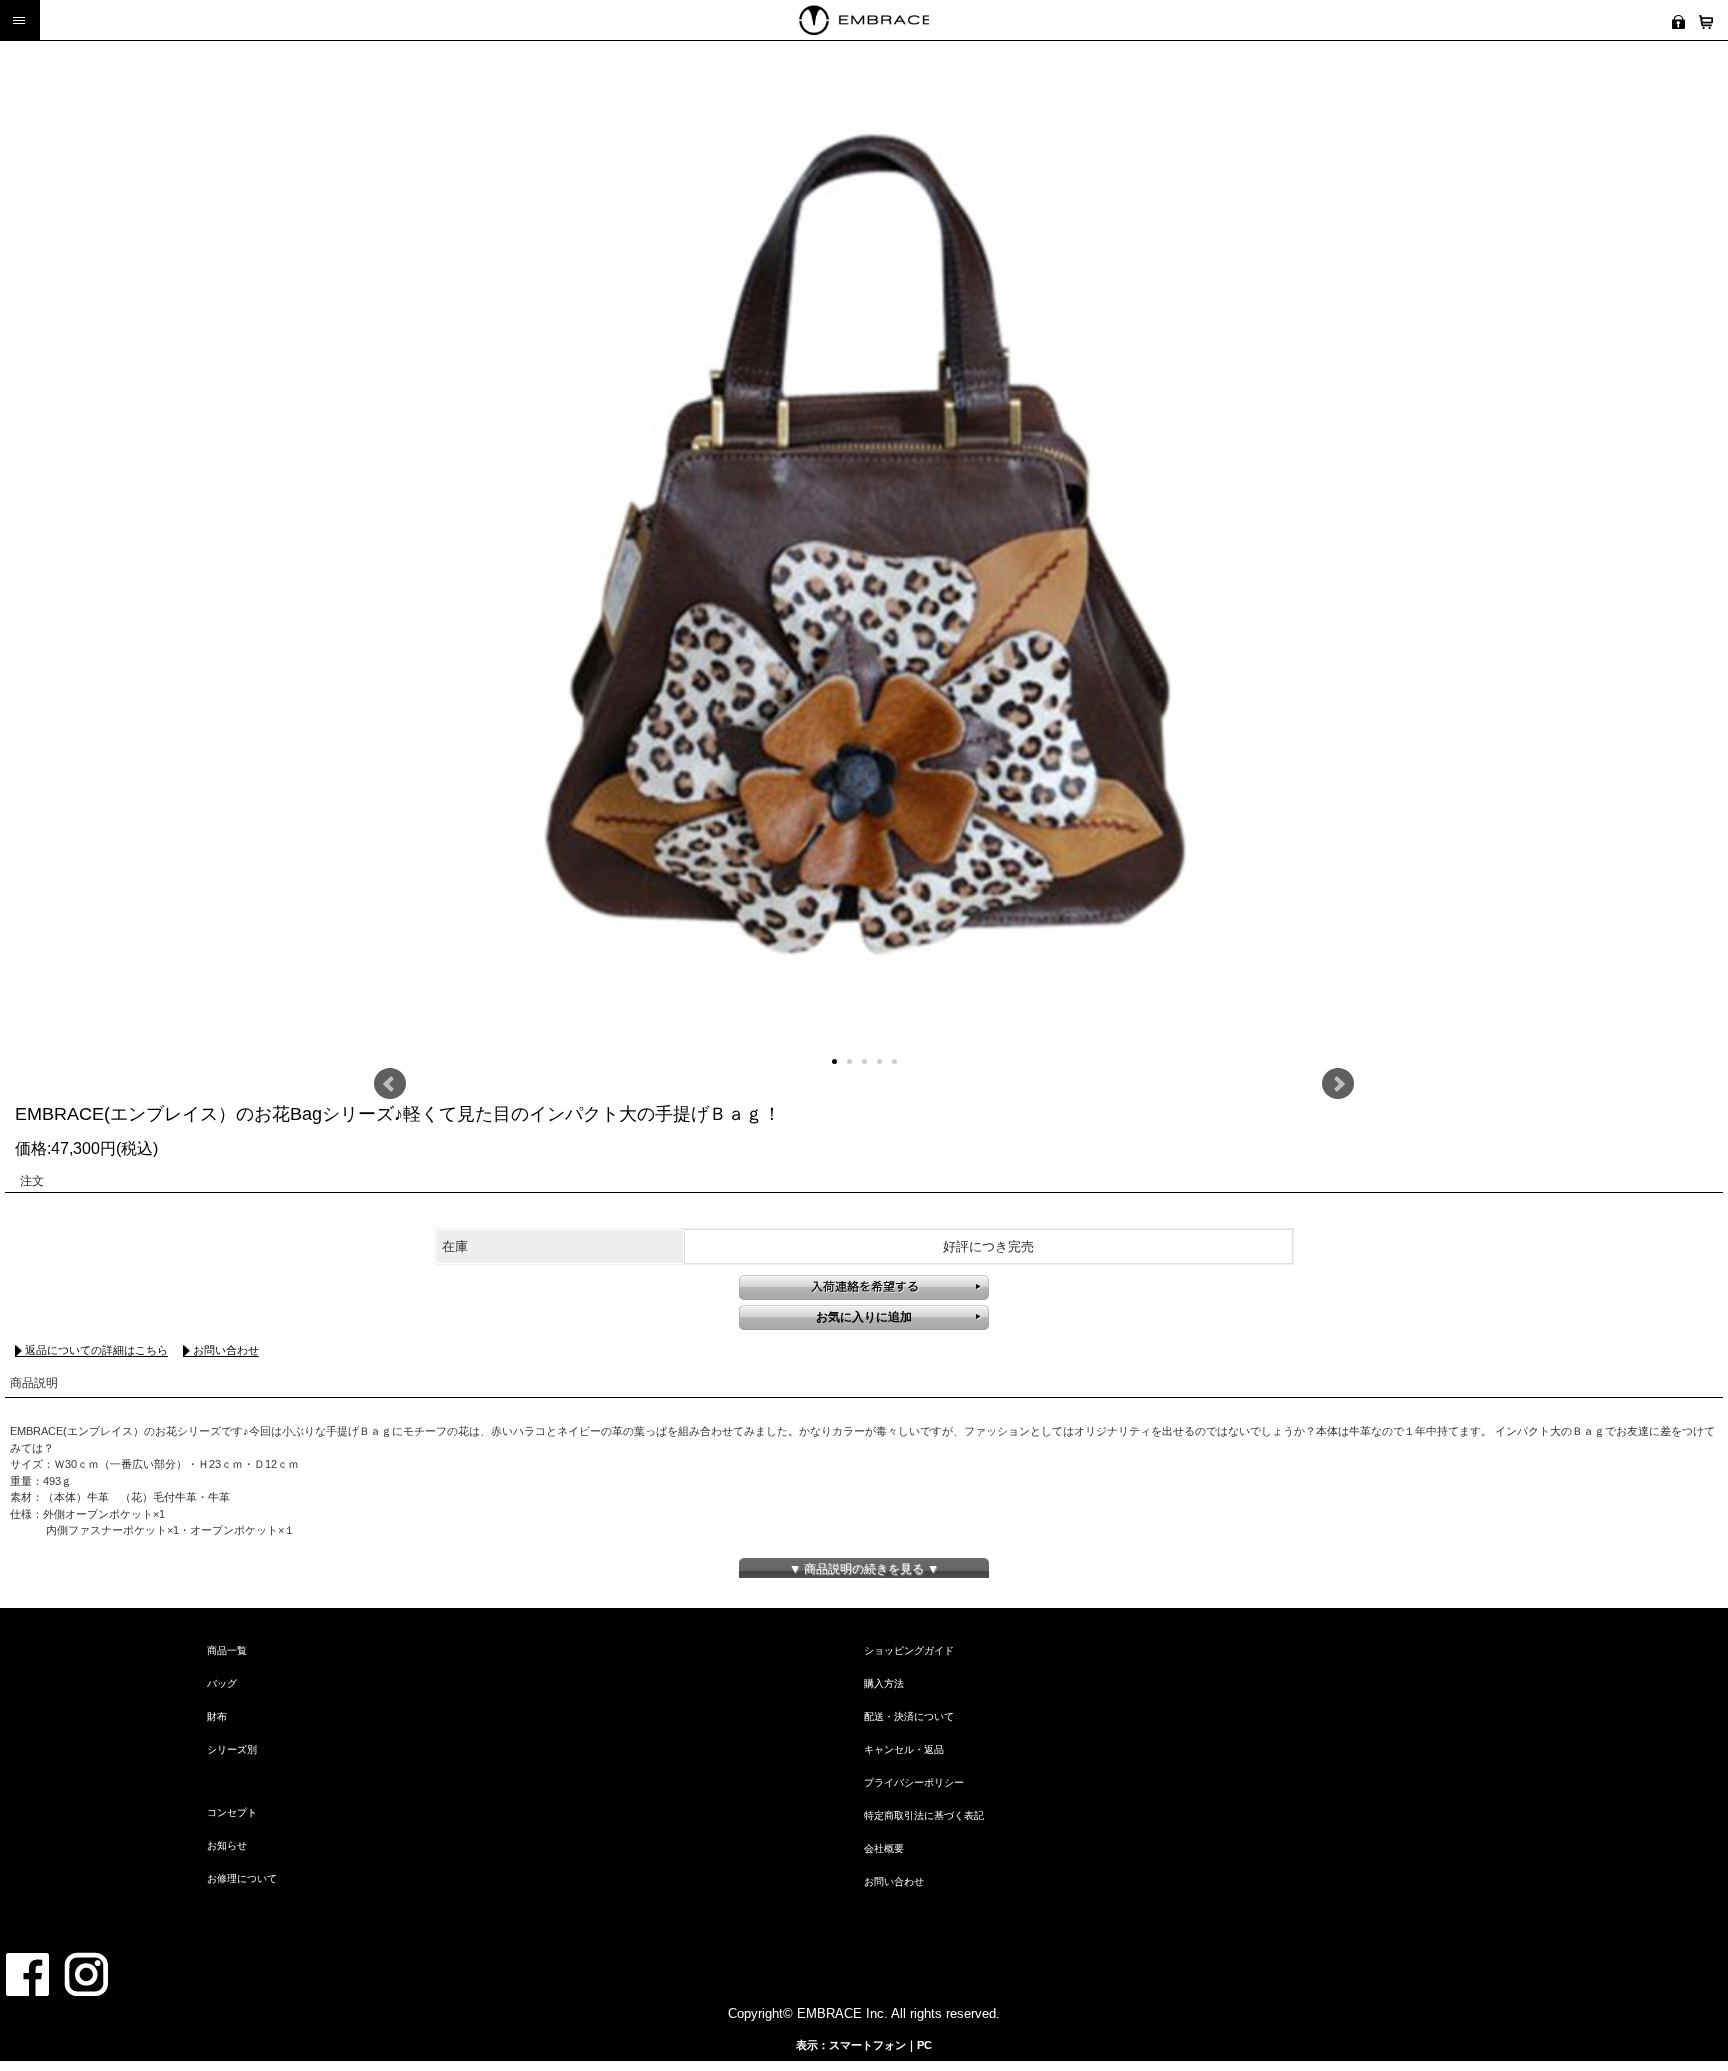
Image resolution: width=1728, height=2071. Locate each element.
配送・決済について (909, 1716)
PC (924, 2045)
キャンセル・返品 (904, 1749)
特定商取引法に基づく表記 (924, 1815)
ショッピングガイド (909, 1650)
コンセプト (232, 1812)
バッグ (222, 1683)
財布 (217, 1716)
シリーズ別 (232, 1749)
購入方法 (884, 1683)
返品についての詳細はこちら (96, 1350)
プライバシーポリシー (914, 1782)
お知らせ (227, 1845)
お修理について (242, 1878)
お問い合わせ (226, 1350)
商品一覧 (227, 1650)
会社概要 (884, 1848)
